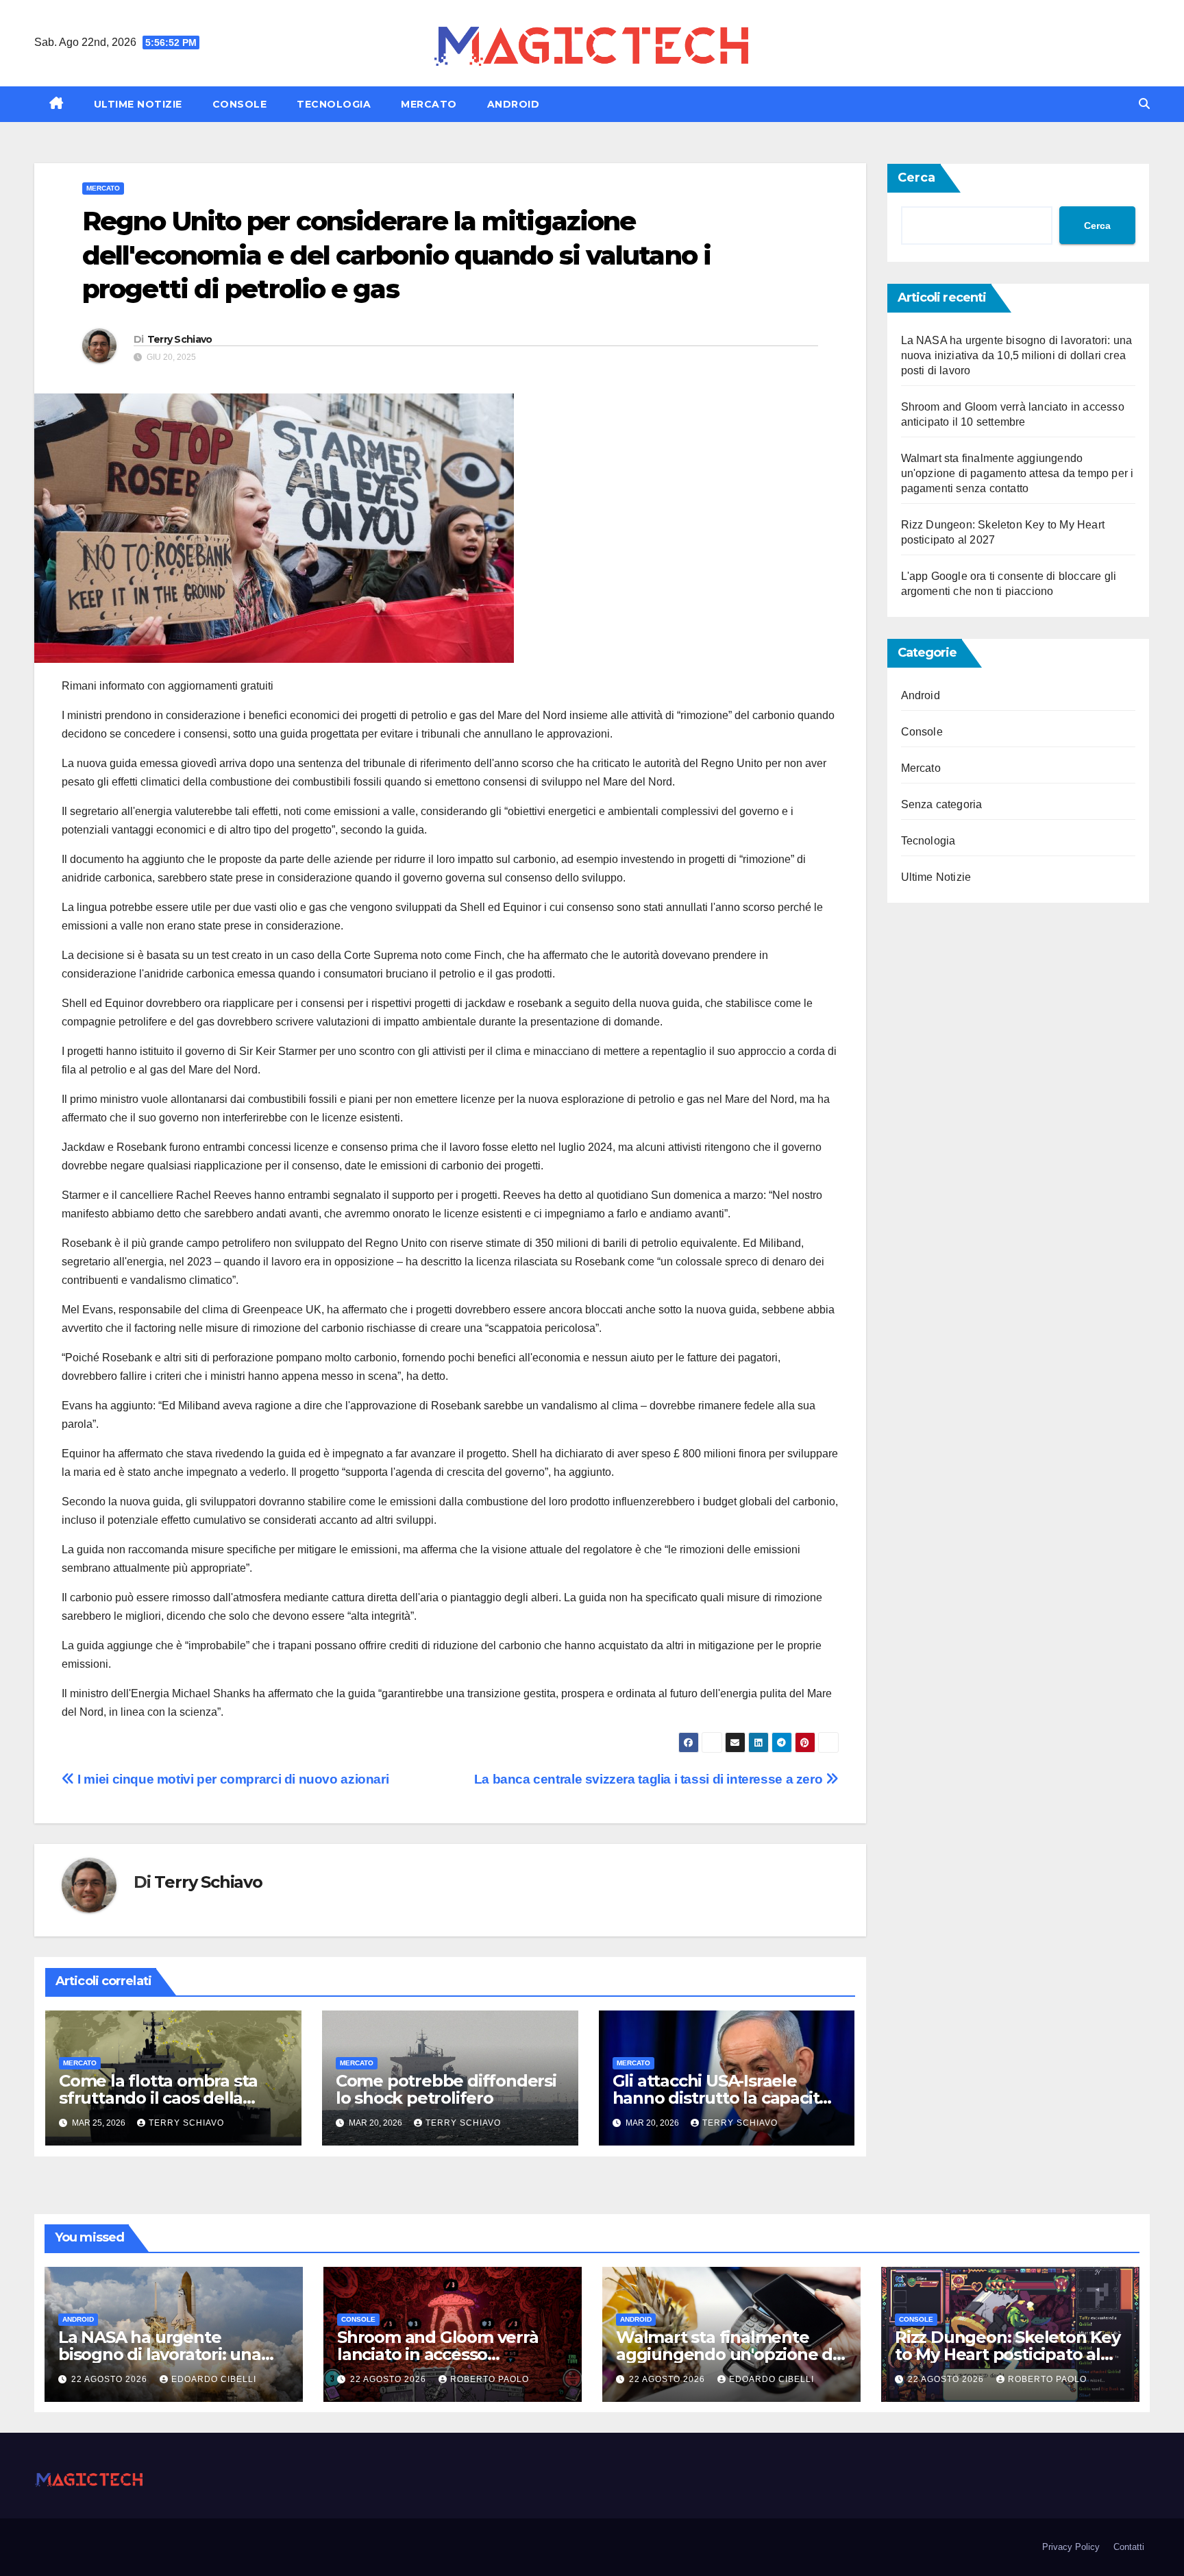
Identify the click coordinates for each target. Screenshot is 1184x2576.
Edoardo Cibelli (214, 2379)
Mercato (429, 104)
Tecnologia (334, 104)
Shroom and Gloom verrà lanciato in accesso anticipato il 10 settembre (439, 2354)
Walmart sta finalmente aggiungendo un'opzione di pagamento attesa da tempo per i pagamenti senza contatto (1018, 473)
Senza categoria (942, 804)
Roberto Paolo (490, 2379)
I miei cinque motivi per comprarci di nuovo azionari (232, 1779)
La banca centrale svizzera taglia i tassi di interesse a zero (650, 1779)
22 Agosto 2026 (111, 2379)
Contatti (1129, 2547)
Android (514, 104)
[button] (1144, 104)
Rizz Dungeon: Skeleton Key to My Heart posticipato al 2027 (1008, 2354)
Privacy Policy (1071, 2547)
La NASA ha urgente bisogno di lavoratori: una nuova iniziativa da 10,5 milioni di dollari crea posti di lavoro (1017, 355)
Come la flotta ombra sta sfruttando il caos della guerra (158, 2098)
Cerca (916, 178)
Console (240, 104)
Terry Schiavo (180, 339)
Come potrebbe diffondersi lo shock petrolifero (446, 2089)
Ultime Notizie (138, 104)
